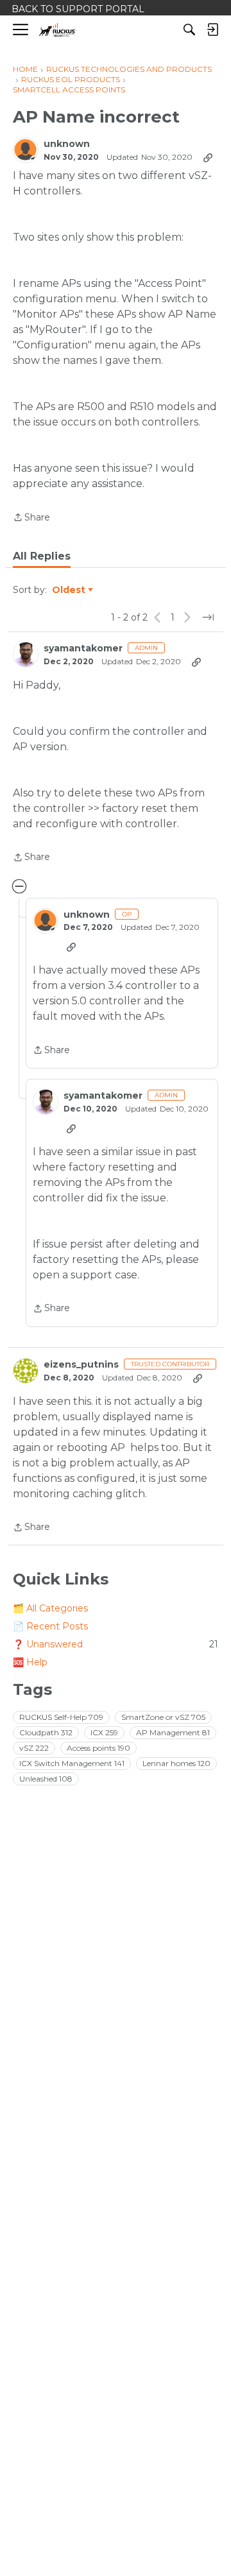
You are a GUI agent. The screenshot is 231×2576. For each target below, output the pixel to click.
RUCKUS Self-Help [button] (61, 1717)
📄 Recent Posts (50, 1626)
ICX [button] (104, 1732)
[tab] (42, 556)
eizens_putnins (81, 1365)
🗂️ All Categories (50, 1608)
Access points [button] (98, 1748)
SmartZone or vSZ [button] (163, 1717)
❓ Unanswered (116, 1644)
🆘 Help (30, 1662)
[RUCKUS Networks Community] (57, 30)
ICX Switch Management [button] (72, 1763)
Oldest (69, 590)
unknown (67, 144)
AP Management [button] (173, 1732)
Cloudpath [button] (46, 1732)
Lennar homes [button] (176, 1763)
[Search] (189, 30)
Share (31, 518)
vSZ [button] (34, 1748)
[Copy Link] (208, 157)
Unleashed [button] (46, 1779)
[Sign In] (212, 30)
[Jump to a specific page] (208, 617)
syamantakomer (83, 648)
